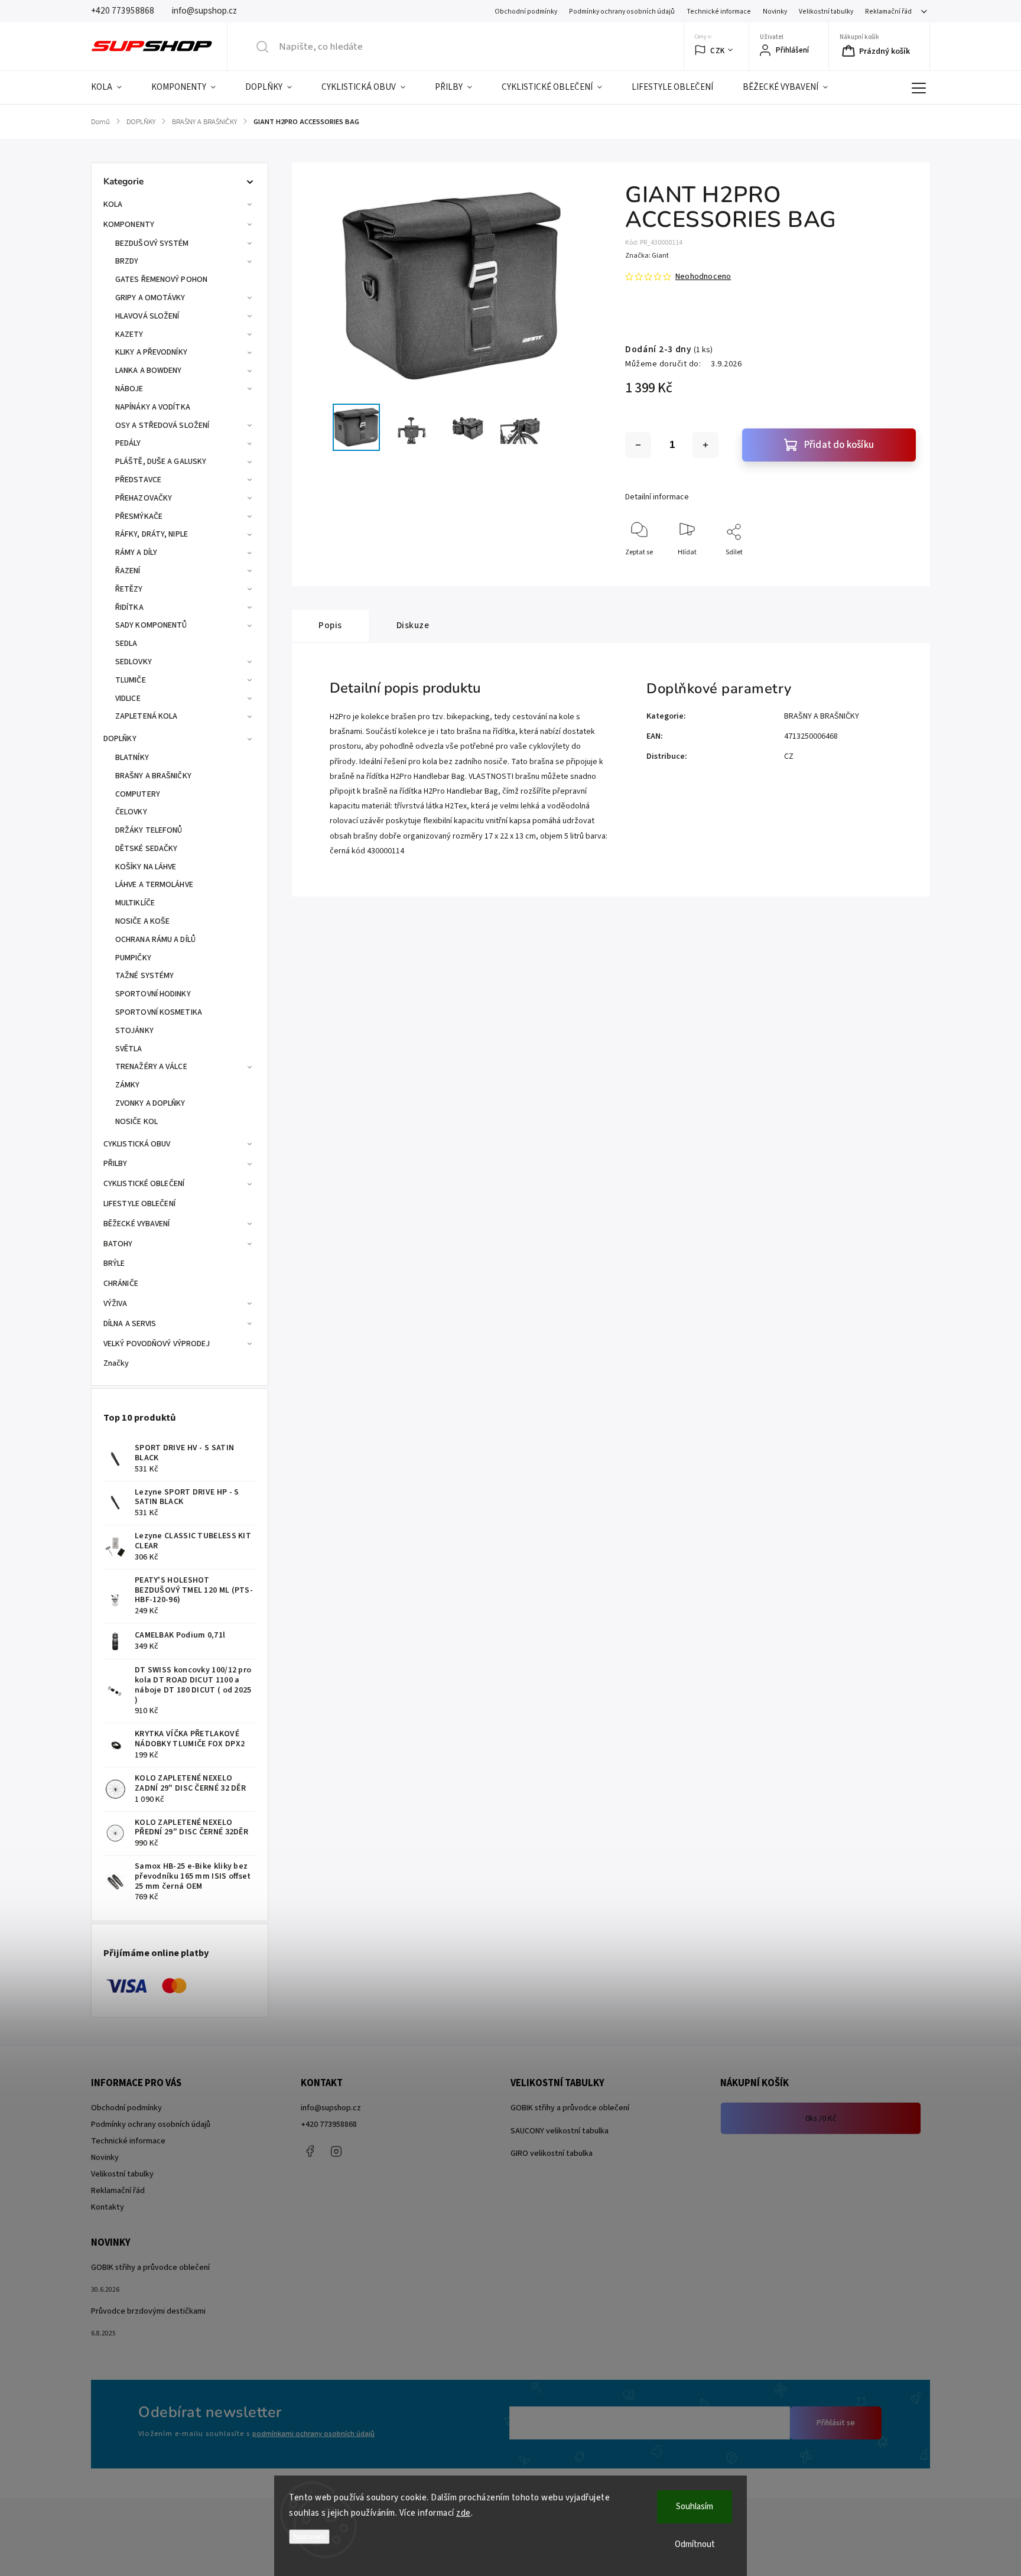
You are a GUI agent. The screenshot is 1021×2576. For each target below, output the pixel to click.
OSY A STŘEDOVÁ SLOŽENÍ (162, 425)
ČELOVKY (131, 812)
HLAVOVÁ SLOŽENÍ (147, 316)
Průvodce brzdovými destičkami (148, 2311)
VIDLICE (128, 699)
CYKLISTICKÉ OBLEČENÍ (144, 1184)
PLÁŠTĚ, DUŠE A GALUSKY (161, 462)
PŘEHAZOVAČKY (144, 498)
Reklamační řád (888, 12)
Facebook (310, 2151)
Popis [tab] (330, 625)
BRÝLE (114, 1263)
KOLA (113, 204)
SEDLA (126, 644)
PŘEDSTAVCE (138, 480)
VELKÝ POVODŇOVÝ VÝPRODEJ (157, 1344)
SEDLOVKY (134, 662)
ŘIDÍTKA (129, 608)
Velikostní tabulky (826, 12)
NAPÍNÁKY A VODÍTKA (153, 407)
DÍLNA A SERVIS (130, 1324)
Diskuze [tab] (413, 625)
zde (464, 2513)
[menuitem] (114, 87)
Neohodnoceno (703, 277)
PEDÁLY (128, 443)
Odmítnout (695, 2544)
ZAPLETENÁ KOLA (146, 716)
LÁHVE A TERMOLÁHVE (154, 885)
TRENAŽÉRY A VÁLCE (151, 1067)
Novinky (775, 12)
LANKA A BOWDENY (149, 371)
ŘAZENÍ (128, 571)
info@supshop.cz (331, 2108)
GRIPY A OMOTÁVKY (150, 298)
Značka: (647, 256)
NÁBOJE (129, 389)
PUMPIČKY (133, 958)
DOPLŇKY (120, 739)
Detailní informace (657, 497)
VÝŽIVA (116, 1304)
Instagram (336, 2151)
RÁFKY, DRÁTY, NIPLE (152, 534)
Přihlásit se (836, 2423)
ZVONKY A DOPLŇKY (150, 1103)
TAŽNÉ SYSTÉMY (144, 976)
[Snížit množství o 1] (638, 445)
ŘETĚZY (129, 589)
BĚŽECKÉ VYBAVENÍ (137, 1224)
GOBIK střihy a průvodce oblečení (570, 2108)
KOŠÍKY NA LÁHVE (146, 867)
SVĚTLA (129, 1049)
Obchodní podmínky (526, 12)
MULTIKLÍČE (135, 903)
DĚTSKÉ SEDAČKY (146, 849)
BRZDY (127, 261)
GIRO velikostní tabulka (552, 2153)
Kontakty (108, 2207)
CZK (718, 51)
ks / (821, 2119)
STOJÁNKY (134, 1031)
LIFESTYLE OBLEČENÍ (139, 1204)
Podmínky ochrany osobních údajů (622, 12)
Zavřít (897, 572)
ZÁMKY (128, 1085)
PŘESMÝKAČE (139, 517)
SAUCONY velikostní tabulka (560, 2131)
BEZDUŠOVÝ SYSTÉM (152, 243)
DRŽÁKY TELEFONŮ (149, 830)
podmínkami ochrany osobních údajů (313, 2434)
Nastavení (309, 2537)
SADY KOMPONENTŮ (151, 625)
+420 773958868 (329, 2125)
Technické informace (719, 12)
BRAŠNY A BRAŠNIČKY (153, 776)
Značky (116, 1363)
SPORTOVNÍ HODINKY (153, 994)
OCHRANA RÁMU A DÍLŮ (155, 940)
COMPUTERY (138, 794)
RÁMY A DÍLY (136, 553)
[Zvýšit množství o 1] (705, 445)
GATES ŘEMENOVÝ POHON (161, 280)
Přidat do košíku (839, 445)
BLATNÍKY (132, 758)
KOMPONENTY (129, 225)
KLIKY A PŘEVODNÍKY (151, 352)
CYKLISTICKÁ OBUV (137, 1144)
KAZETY (129, 334)
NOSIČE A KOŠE (142, 921)
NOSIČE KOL (136, 1122)
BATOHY (118, 1244)
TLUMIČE (131, 680)
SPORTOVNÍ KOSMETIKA (159, 1012)
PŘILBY (116, 1164)
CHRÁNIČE (121, 1284)
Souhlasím (695, 2507)
